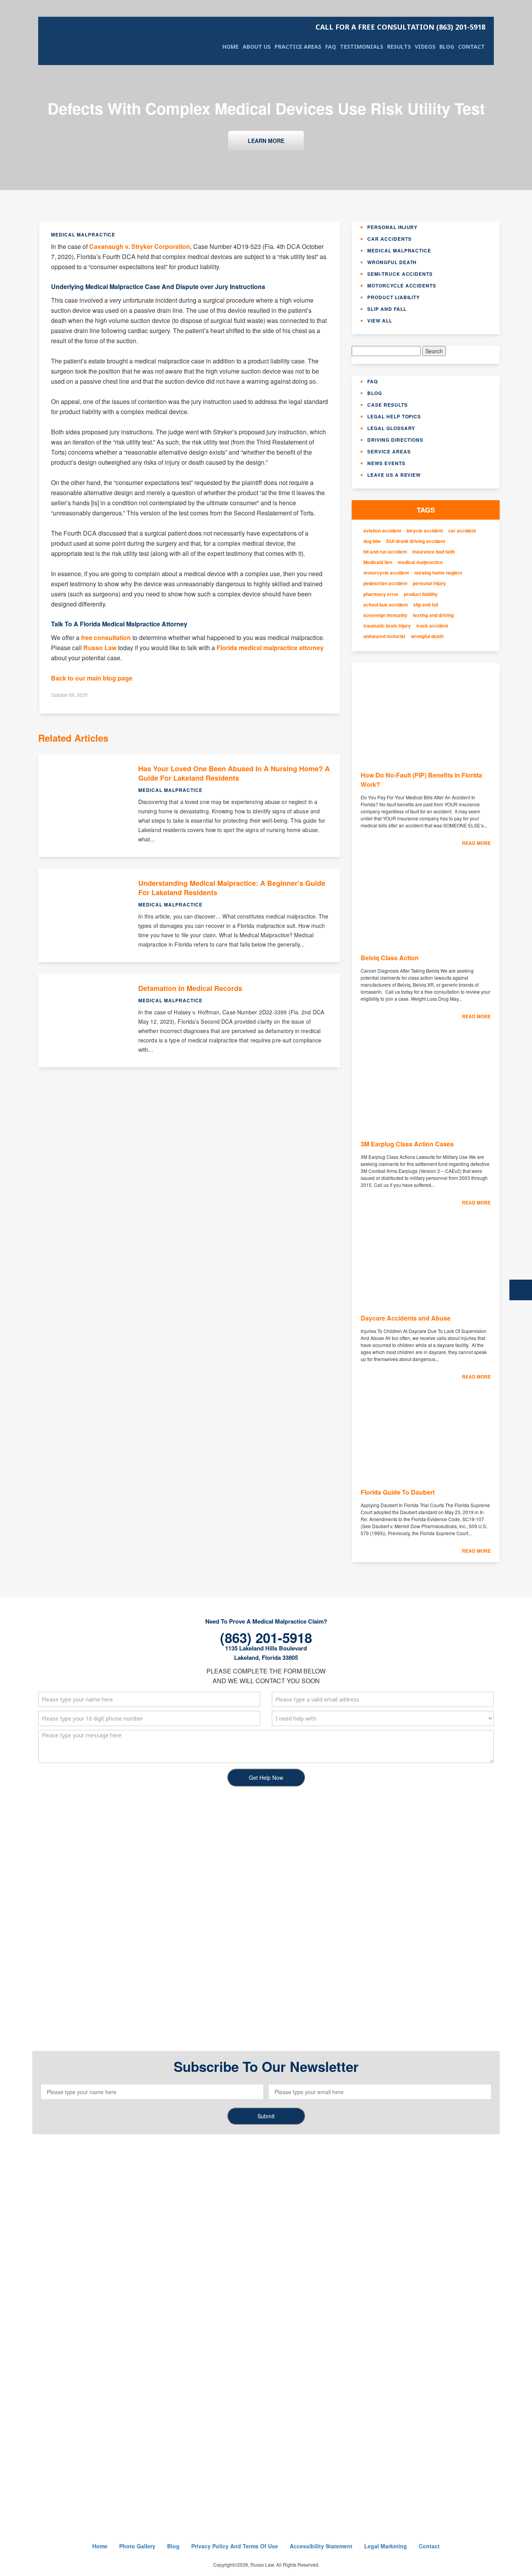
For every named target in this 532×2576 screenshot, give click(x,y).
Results (399, 47)
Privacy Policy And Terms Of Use (235, 2546)
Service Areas (389, 451)
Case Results (388, 405)
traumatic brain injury (387, 626)
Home (231, 47)
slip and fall (426, 605)
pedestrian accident (385, 583)
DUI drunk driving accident (416, 541)
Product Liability (394, 297)
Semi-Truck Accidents (400, 274)
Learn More (266, 141)
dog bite (372, 541)
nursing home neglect (438, 573)
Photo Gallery (137, 2546)
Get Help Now (266, 1777)
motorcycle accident (386, 573)
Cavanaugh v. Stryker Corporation (140, 246)
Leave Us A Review (394, 475)
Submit (266, 2116)
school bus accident (386, 605)
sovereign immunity (385, 615)
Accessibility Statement (321, 2546)
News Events (386, 463)
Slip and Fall (387, 309)
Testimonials (362, 47)
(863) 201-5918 (400, 27)
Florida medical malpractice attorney (270, 648)
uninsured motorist (384, 636)
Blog (447, 47)
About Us (257, 47)
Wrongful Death (392, 262)
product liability (421, 594)
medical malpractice (420, 562)
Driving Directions (395, 440)
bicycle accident (425, 531)
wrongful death (427, 636)
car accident (462, 531)
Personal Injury (392, 227)
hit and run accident (385, 552)
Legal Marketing (386, 2546)
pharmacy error (381, 594)
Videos (425, 47)
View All (380, 321)
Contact (471, 47)
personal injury (429, 583)
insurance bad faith (434, 552)
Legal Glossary (391, 428)
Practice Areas (298, 47)
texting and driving (433, 615)
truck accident (432, 626)
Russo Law (100, 648)
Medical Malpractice (399, 250)
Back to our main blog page (92, 678)
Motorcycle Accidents (402, 286)
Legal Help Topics (394, 416)
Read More (476, 843)
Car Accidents (389, 239)
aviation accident (382, 531)
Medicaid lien (378, 562)
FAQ (331, 47)
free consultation (106, 637)
